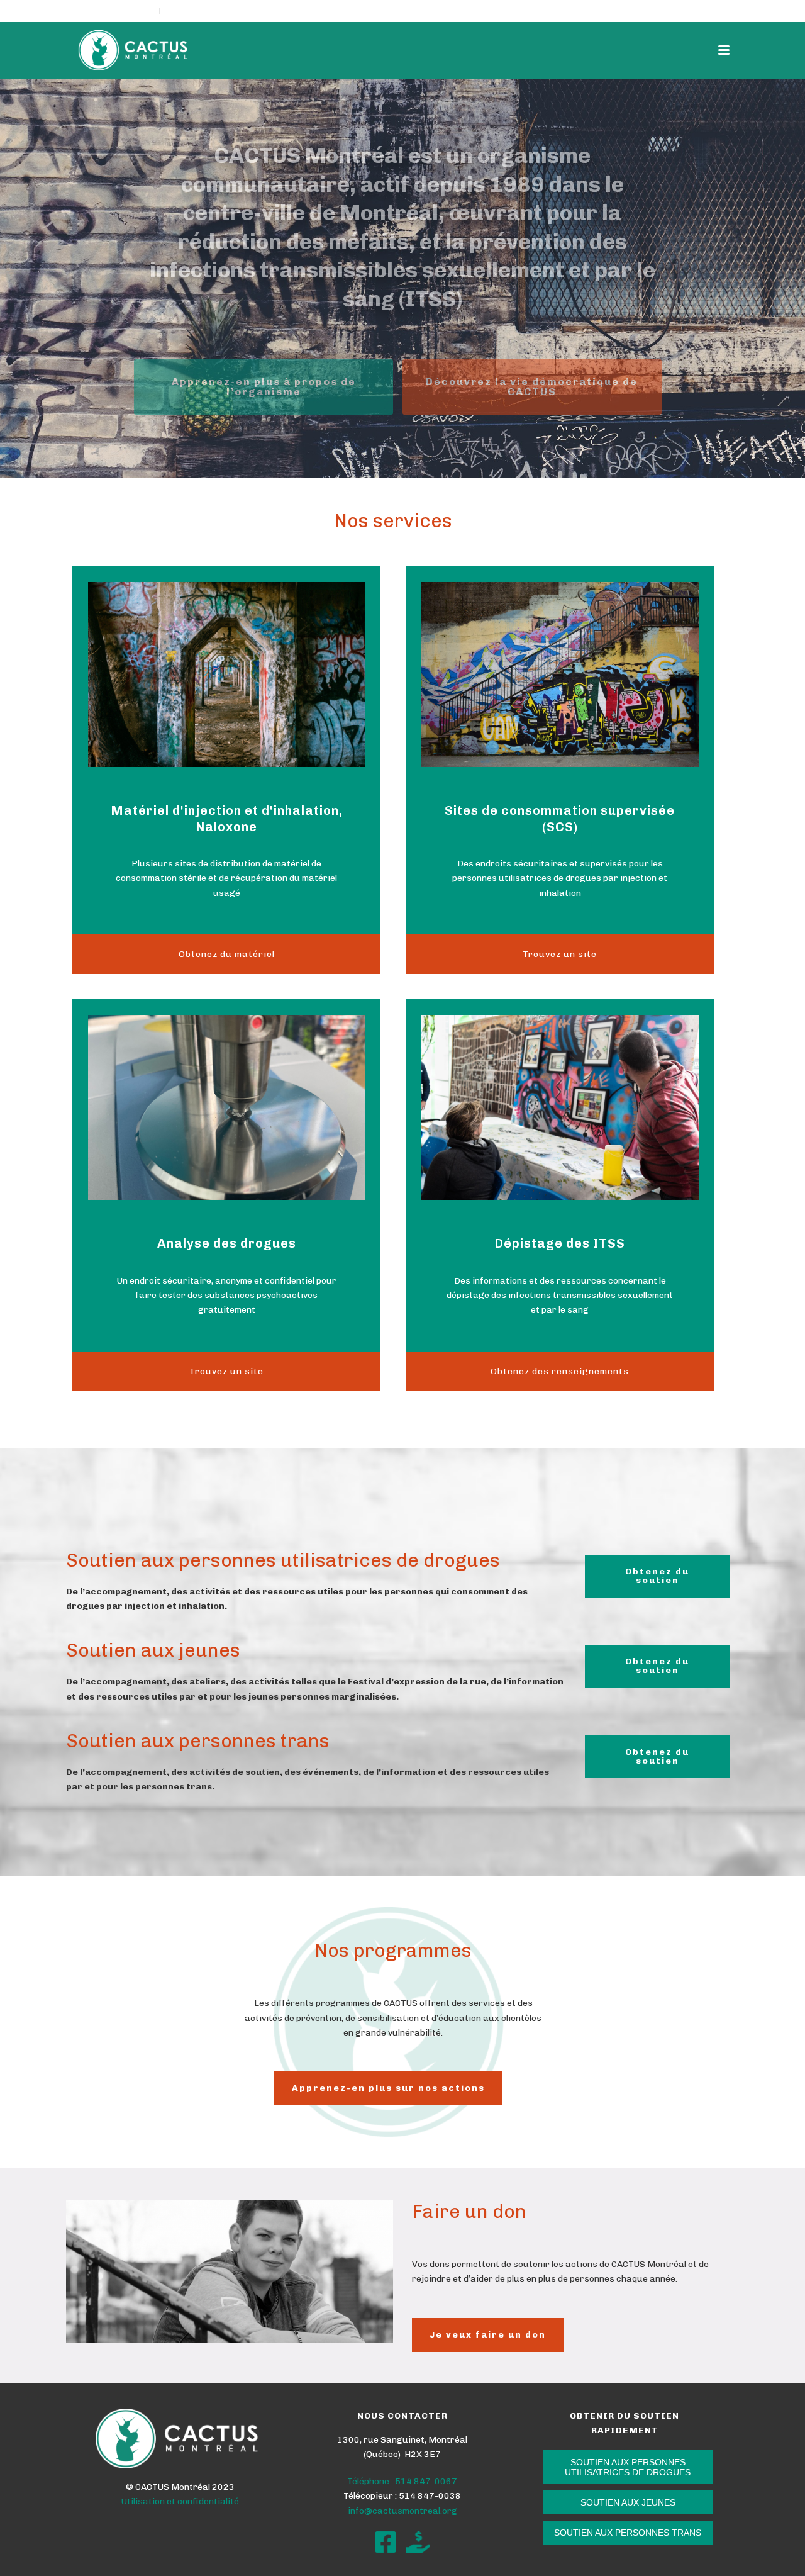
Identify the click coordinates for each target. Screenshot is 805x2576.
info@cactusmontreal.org (402, 2511)
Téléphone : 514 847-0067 (402, 2481)
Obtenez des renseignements (560, 1371)
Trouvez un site (560, 954)
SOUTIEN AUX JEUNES (628, 2502)
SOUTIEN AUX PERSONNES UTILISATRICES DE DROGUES (628, 2467)
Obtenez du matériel (227, 954)
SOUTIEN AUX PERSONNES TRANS (628, 2533)
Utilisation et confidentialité (180, 2501)
